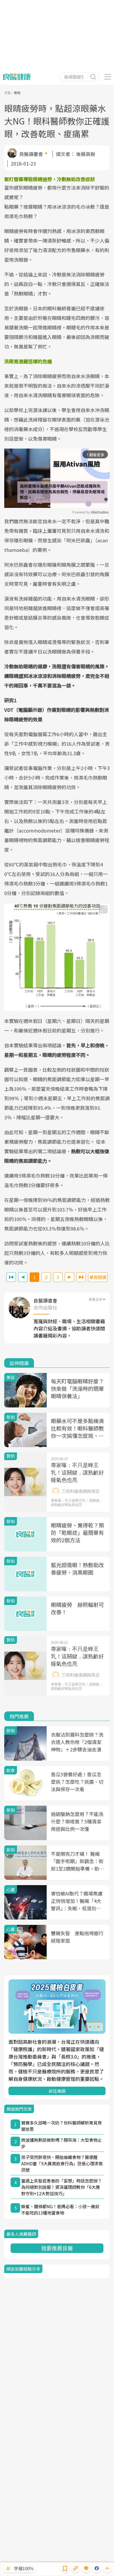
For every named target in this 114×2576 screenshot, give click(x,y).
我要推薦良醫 (57, 2248)
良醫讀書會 (31, 154)
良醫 (7, 93)
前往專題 (57, 2091)
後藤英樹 (86, 154)
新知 (17, 93)
